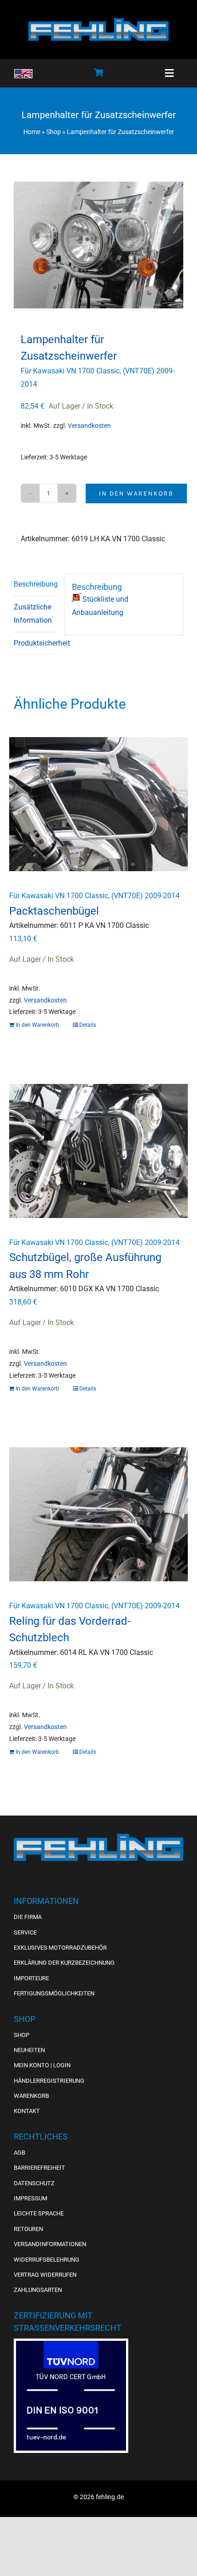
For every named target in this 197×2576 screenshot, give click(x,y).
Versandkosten (89, 426)
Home (32, 132)
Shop (54, 132)
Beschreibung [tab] (36, 584)
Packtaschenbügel (54, 911)
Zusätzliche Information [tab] (33, 614)
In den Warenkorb (136, 493)
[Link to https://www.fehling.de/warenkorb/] (98, 72)
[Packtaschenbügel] (98, 804)
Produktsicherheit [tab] (36, 643)
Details (88, 1025)
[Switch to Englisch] (23, 74)
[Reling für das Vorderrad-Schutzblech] (98, 1514)
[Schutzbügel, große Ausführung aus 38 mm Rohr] (98, 1151)
